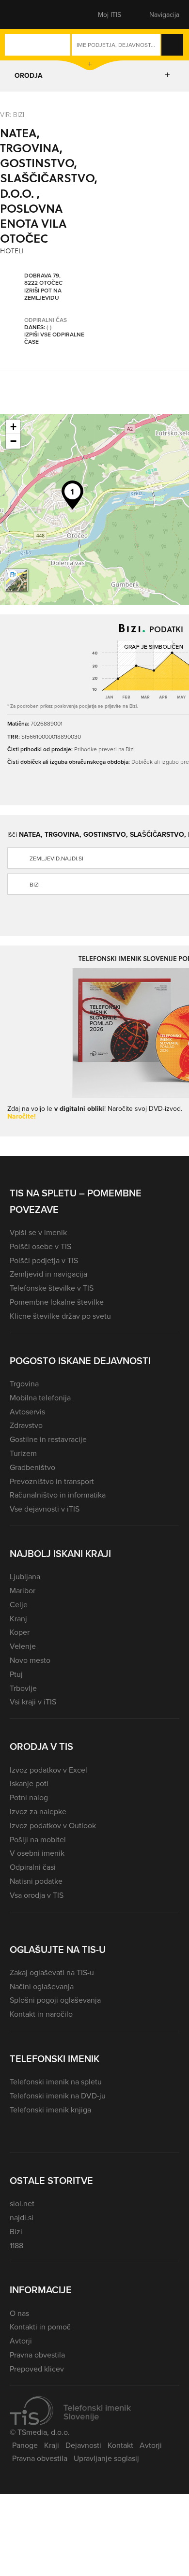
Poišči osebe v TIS (40, 1246)
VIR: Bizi (12, 114)
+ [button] (13, 427)
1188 (16, 2245)
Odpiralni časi (33, 1867)
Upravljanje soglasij (106, 2458)
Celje (19, 1604)
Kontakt (120, 2445)
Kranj (18, 1618)
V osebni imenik (37, 1853)
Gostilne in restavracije (48, 1439)
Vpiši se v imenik (38, 1232)
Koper (20, 1632)
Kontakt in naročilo (41, 2014)
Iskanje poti (29, 1783)
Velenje (23, 1646)
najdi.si (22, 2217)
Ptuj (16, 1674)
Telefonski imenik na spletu (56, 2081)
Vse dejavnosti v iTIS (45, 1509)
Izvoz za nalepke (38, 1811)
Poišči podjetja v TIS (44, 1260)
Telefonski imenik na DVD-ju (58, 2096)
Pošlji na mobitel (38, 1839)
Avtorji (21, 2341)
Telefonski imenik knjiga (50, 2110)
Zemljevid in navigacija (48, 1274)
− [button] (13, 441)
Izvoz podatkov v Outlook (53, 1825)
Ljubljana (25, 1576)
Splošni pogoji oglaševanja (55, 2000)
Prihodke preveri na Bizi (104, 749)
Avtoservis (27, 1412)
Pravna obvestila (37, 2355)
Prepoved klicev (37, 2369)
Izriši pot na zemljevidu (43, 294)
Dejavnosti (83, 2445)
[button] (27, 15)
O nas (19, 2313)
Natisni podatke (36, 1881)
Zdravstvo (26, 1425)
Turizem (23, 1453)
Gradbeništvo (32, 1467)
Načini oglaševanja (42, 1986)
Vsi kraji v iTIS (33, 1702)
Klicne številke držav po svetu (60, 1316)
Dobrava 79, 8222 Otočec (43, 279)
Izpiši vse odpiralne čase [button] (54, 338)
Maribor (23, 1590)
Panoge (25, 2445)
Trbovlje (23, 1688)
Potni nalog (29, 1797)
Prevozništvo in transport (52, 1481)
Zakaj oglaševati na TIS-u (52, 1972)
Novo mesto (30, 1660)
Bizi (16, 2231)
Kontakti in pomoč (40, 2327)
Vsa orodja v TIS (37, 1895)
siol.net (22, 2203)
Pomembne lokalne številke (57, 1302)
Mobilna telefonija (40, 1397)
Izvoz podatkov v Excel (48, 1770)
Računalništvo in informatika (58, 1495)
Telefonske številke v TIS (52, 1288)
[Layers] (16, 580)
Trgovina (24, 1383)
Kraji (52, 2445)
